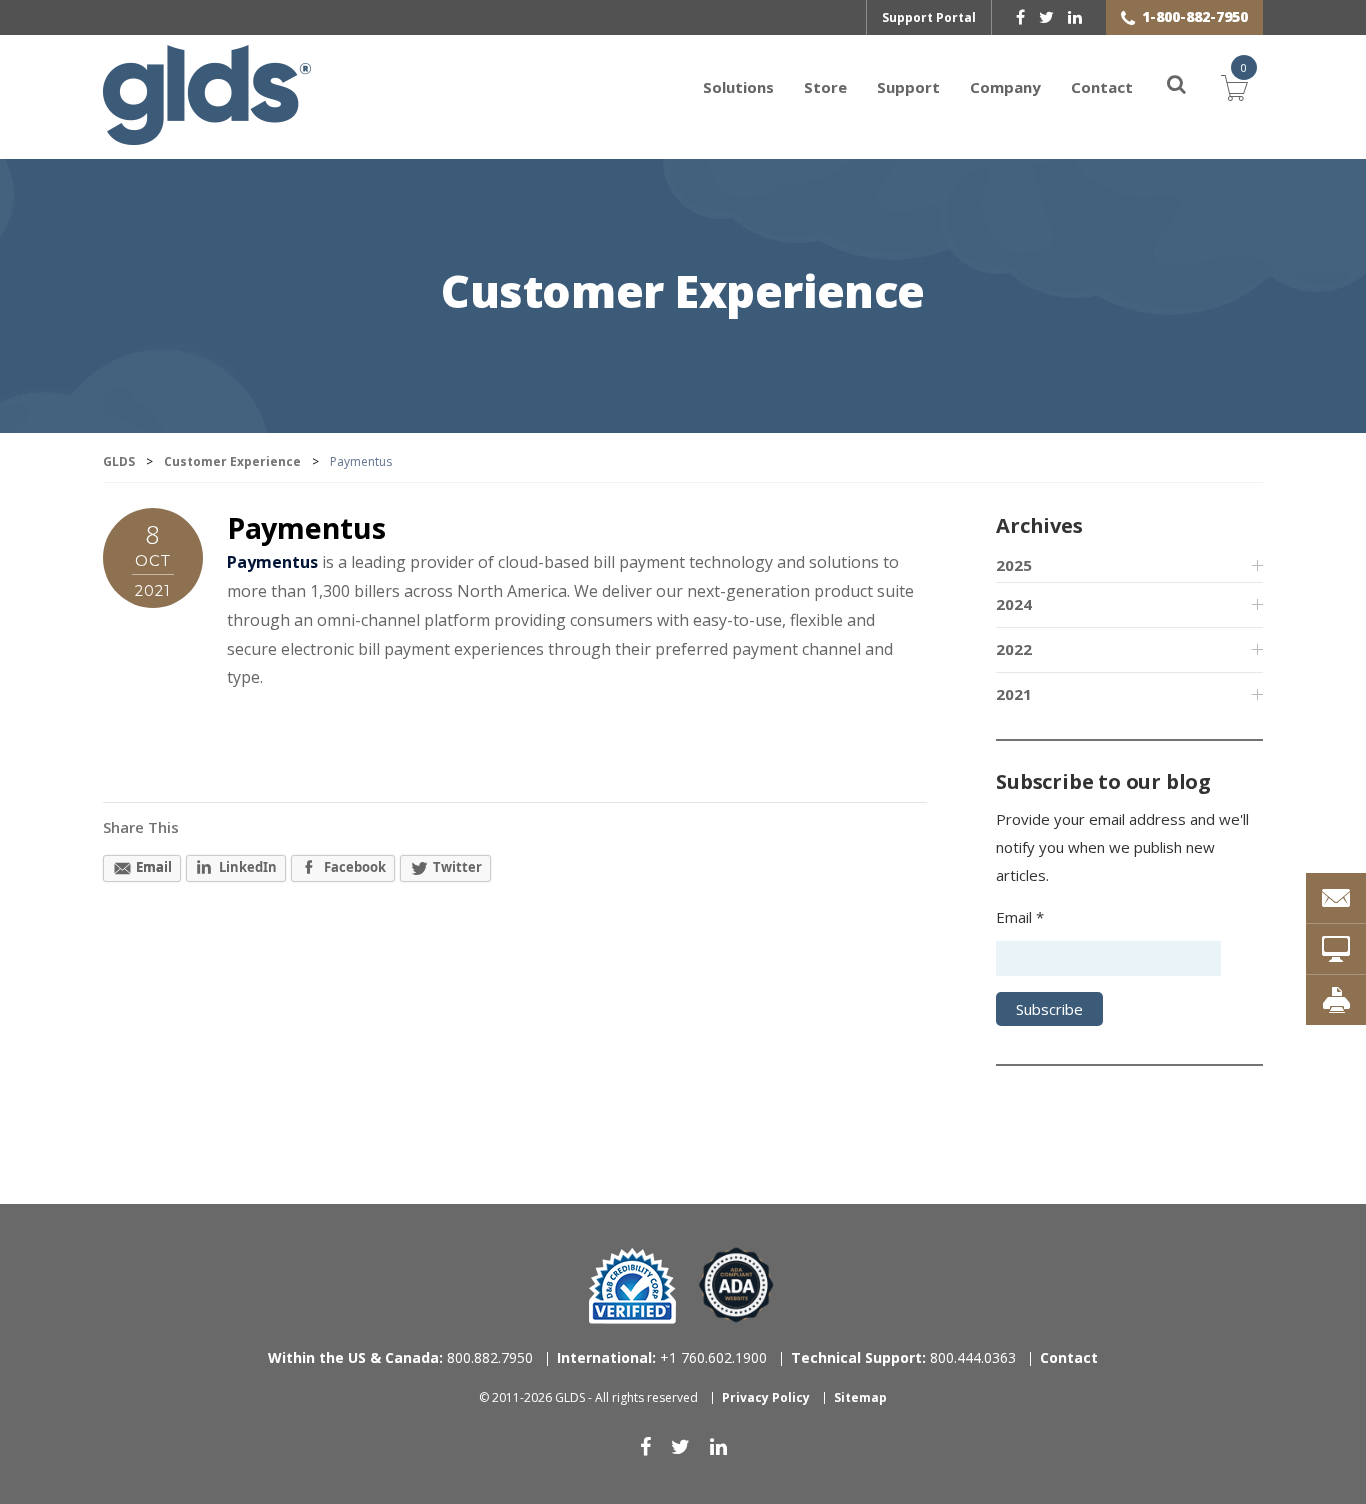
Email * (1020, 917)
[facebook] (1020, 17)
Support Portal (929, 17)
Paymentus (306, 527)
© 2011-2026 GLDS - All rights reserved (588, 1397)
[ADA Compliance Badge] (736, 1283)
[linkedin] (1075, 17)
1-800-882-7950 (1195, 16)
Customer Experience (682, 293)
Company (1005, 87)
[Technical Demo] (1336, 949)
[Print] (1336, 1000)
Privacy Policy (766, 1397)
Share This (141, 827)
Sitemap (860, 1397)
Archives (1039, 525)
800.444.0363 (903, 1357)
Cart (1235, 85)
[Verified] (632, 1286)
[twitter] (1046, 17)
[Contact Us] (1336, 898)
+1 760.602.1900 (662, 1357)
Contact (1102, 87)
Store (825, 87)
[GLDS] (207, 135)
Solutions (738, 87)
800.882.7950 (400, 1357)
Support (908, 87)
